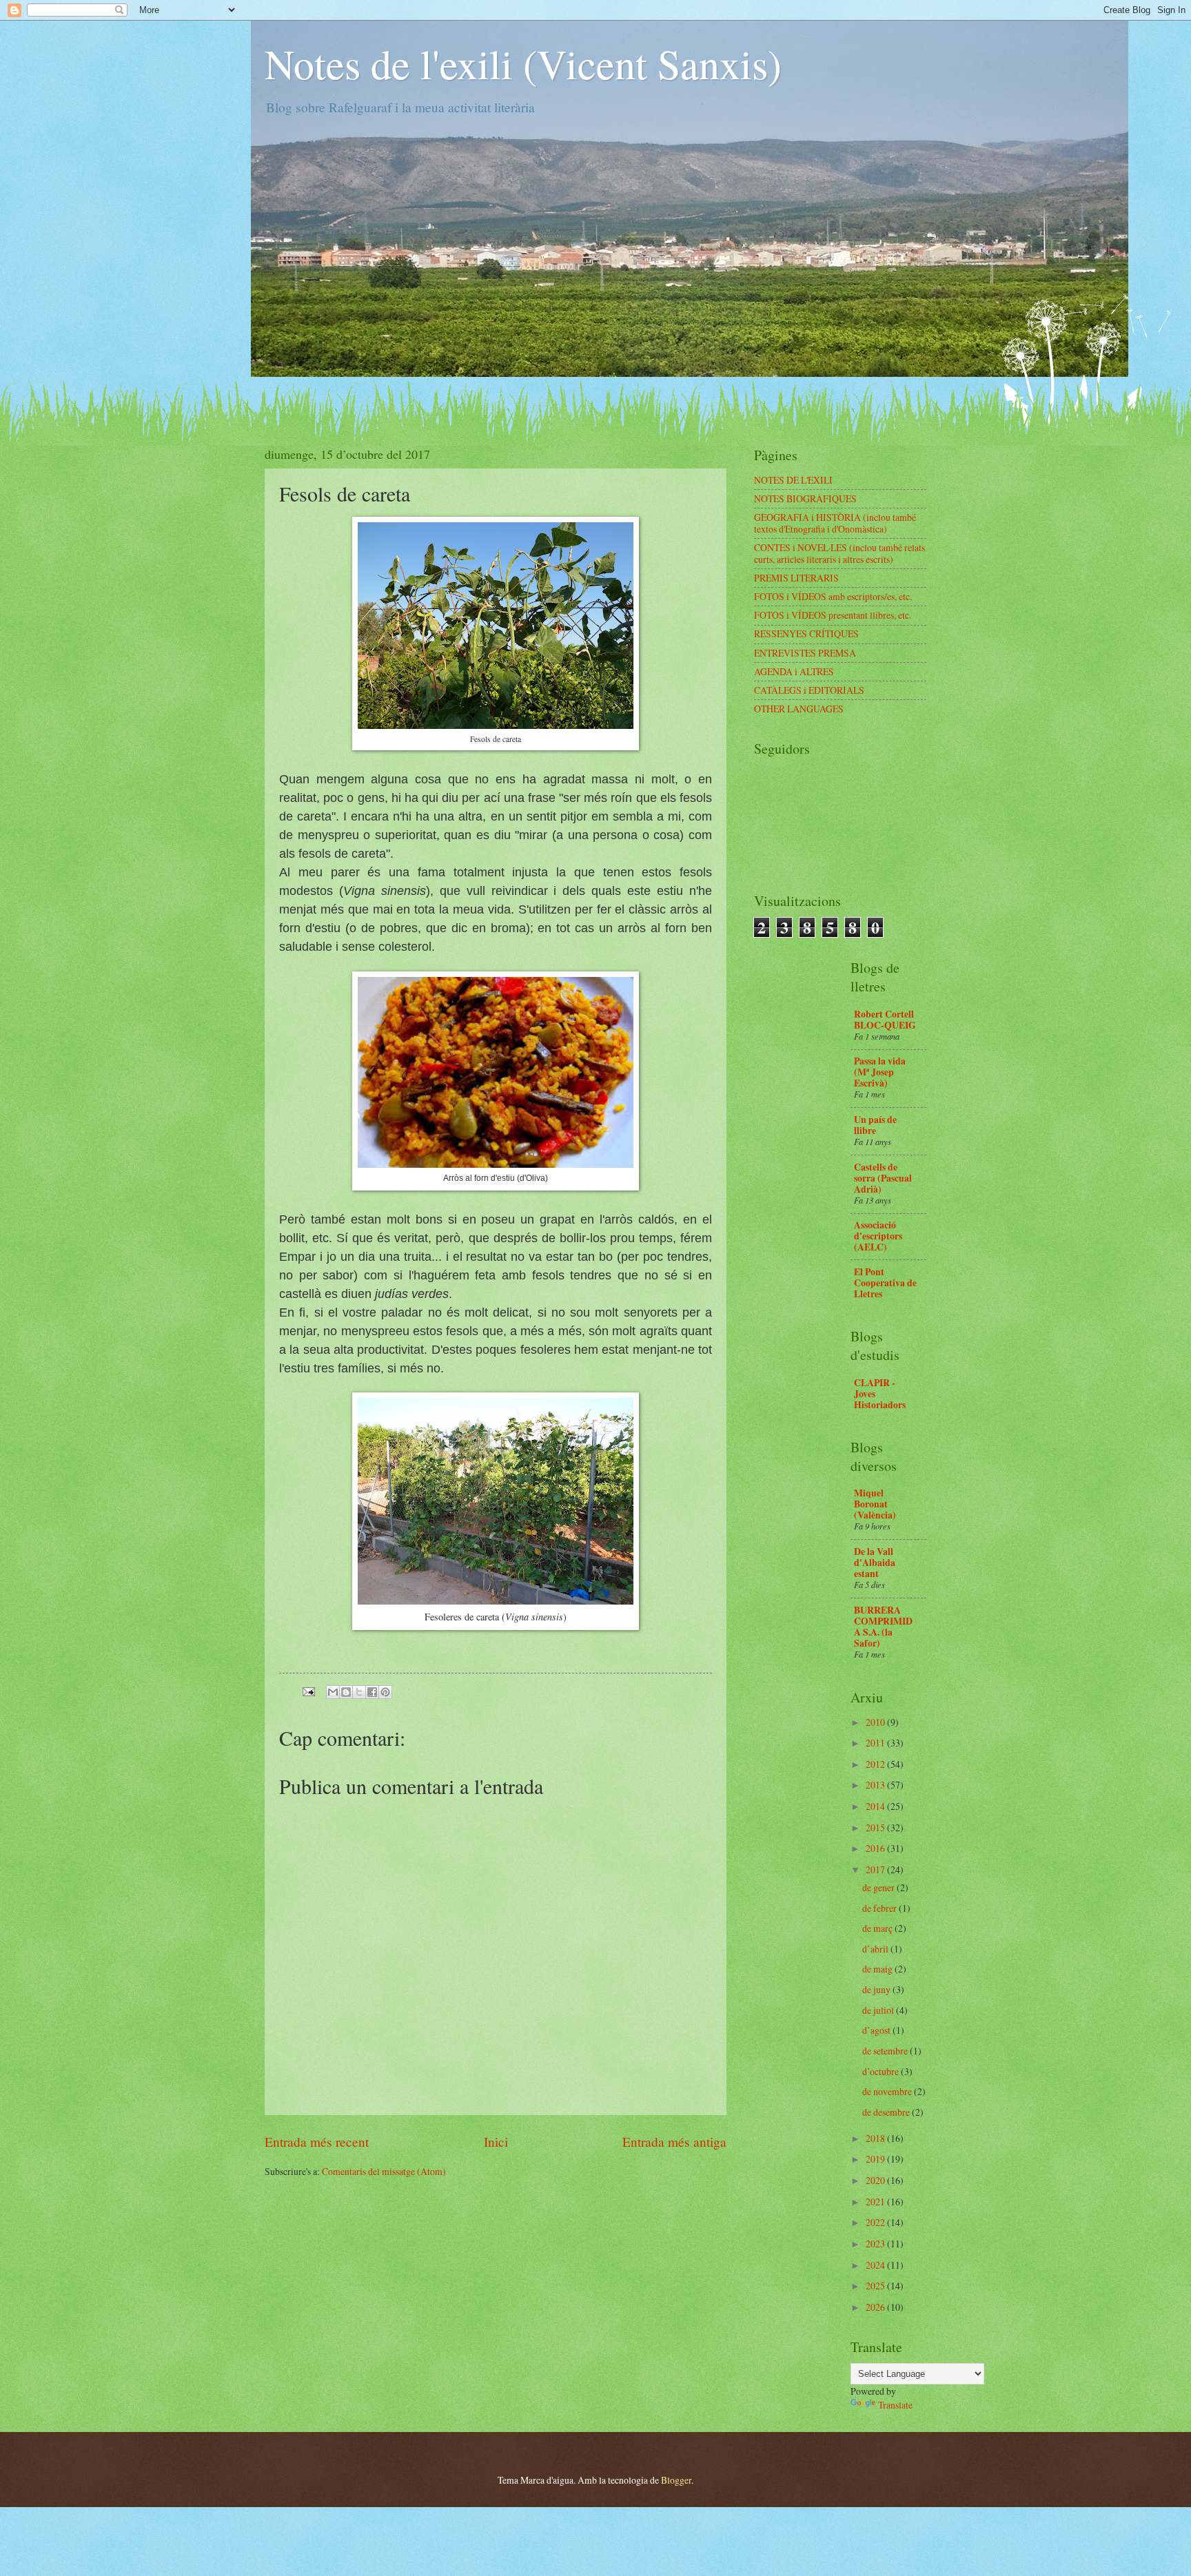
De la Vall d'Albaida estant (875, 1563)
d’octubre (882, 2071)
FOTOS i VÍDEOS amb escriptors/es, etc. (833, 596)
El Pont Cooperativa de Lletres (885, 1283)
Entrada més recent (317, 2142)
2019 (876, 2159)
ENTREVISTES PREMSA (805, 653)
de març (878, 1928)
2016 (876, 1848)
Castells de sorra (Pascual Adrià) (883, 1178)
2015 (876, 1827)
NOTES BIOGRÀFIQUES (805, 498)
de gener (879, 1887)
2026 (876, 2307)
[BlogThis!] (346, 1692)
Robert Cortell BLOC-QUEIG (885, 1020)
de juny (877, 1989)
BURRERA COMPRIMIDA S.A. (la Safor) (883, 1627)
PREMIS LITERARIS (796, 578)
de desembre (887, 2112)
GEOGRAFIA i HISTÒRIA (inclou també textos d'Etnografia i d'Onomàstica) (835, 523)
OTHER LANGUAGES (799, 709)
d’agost (877, 2030)
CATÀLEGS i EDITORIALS (809, 690)
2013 (876, 1785)
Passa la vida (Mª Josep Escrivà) (880, 1072)
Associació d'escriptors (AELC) (878, 1236)
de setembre (886, 2051)
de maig (878, 1969)
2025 (876, 2286)
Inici (496, 2142)
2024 (876, 2265)
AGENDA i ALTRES (794, 671)
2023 (876, 2244)
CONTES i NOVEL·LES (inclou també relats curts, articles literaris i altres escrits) (839, 553)
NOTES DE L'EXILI (793, 480)
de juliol (879, 2010)
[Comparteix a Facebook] (372, 1692)
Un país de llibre (875, 1125)
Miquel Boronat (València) (875, 1504)
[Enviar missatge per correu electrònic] (308, 1690)
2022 (876, 2222)
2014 (876, 1806)
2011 (876, 1743)
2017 (876, 1869)
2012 (876, 1764)
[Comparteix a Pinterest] (385, 1692)
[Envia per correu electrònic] (333, 1692)
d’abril (876, 1949)
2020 (876, 2180)
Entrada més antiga (674, 2142)
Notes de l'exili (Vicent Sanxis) (523, 63)
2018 (876, 2138)
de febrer (880, 1908)
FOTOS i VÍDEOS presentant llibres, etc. (833, 615)
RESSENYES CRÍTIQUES (806, 633)
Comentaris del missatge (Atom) (384, 2171)
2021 (876, 2202)
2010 (876, 1722)
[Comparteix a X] (359, 1692)
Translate (895, 2405)
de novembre (888, 2091)
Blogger (676, 2480)
